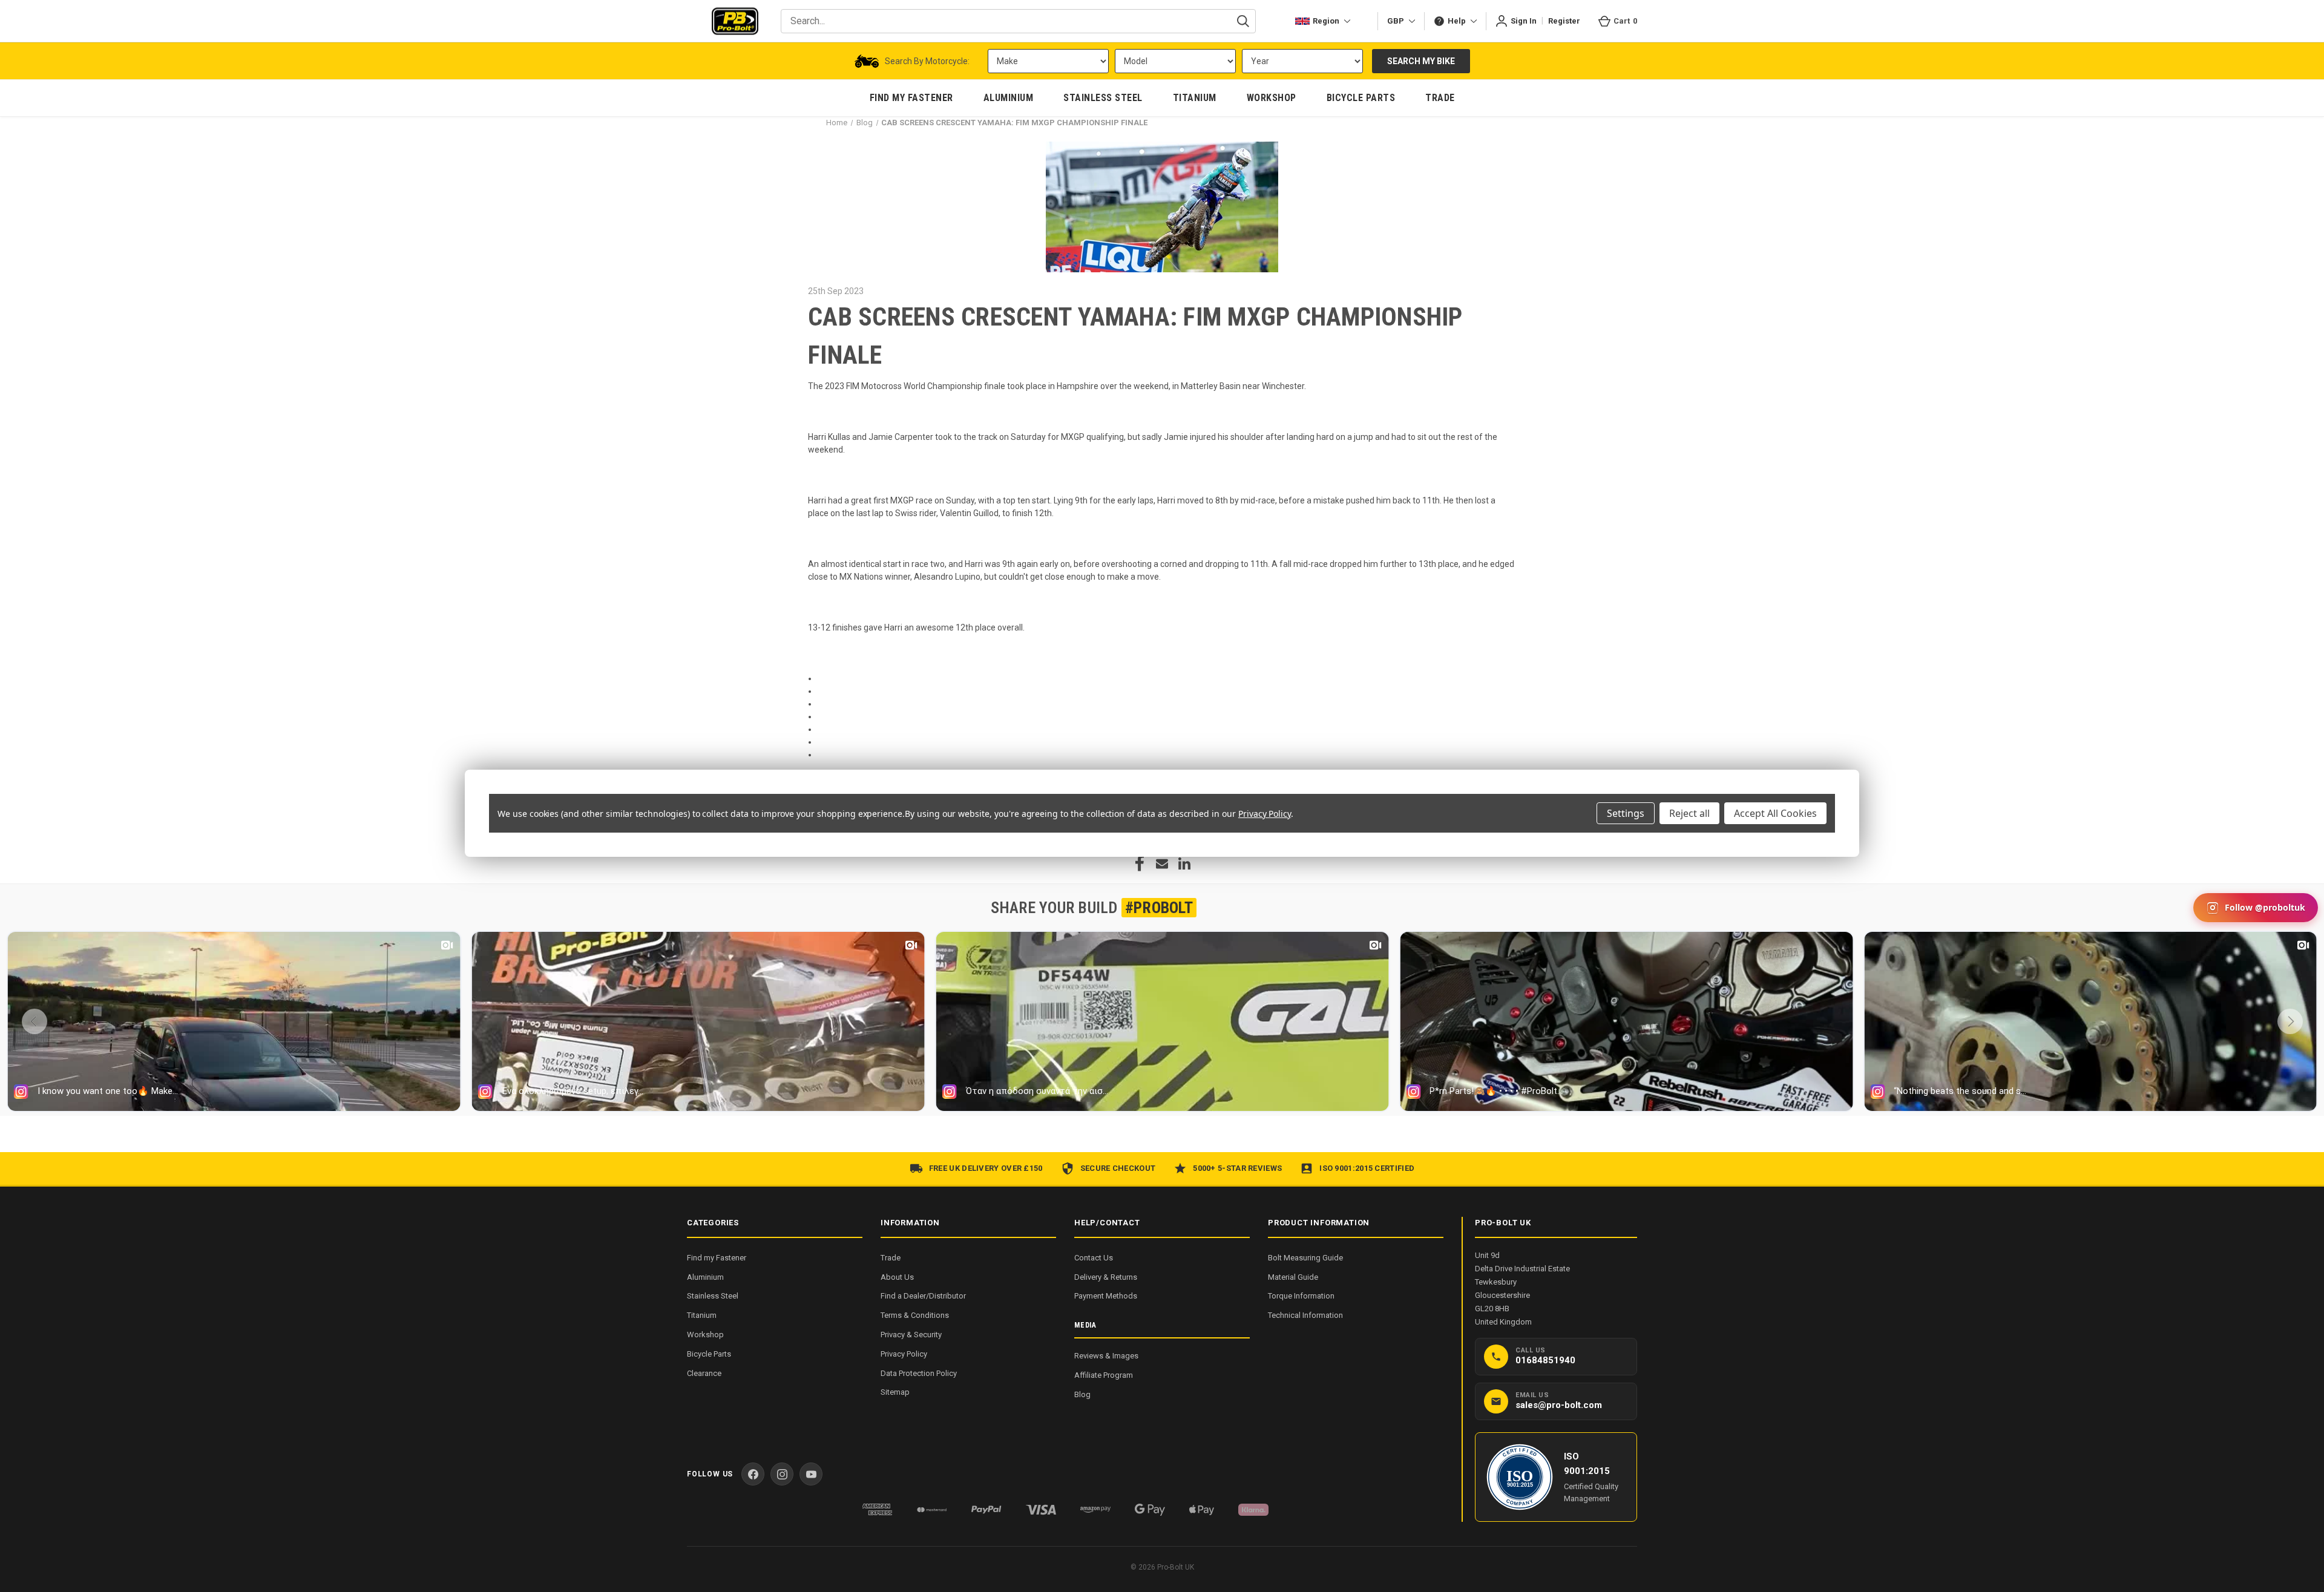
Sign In (1524, 21)
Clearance (704, 1373)
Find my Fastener (717, 1258)
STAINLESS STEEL (1103, 98)
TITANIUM (1195, 98)
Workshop (705, 1335)
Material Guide (1293, 1277)
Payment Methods (1106, 1296)
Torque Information (1301, 1296)
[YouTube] (811, 1474)
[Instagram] (782, 1474)
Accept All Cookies (1775, 813)
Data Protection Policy (919, 1373)
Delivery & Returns (1106, 1277)
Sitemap (895, 1392)
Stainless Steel (713, 1296)
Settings (1626, 813)
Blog (1082, 1394)
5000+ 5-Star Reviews (1237, 1168)
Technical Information (1305, 1315)
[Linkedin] (1184, 863)
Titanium (702, 1315)
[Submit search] (1243, 21)
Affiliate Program (1104, 1375)
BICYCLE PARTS (1361, 98)
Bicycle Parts (709, 1354)
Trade (891, 1258)
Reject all (1689, 813)
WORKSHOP (1272, 98)
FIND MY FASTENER (911, 98)
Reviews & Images (1106, 1356)
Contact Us (1094, 1258)
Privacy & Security (911, 1335)
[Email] (1162, 863)
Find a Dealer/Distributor (923, 1296)
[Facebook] (1140, 863)
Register (1564, 21)
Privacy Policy (904, 1354)
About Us (897, 1277)
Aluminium (705, 1277)
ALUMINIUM (1009, 98)
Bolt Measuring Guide (1305, 1258)
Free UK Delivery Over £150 (986, 1168)
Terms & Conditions (915, 1315)
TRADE (1440, 98)
